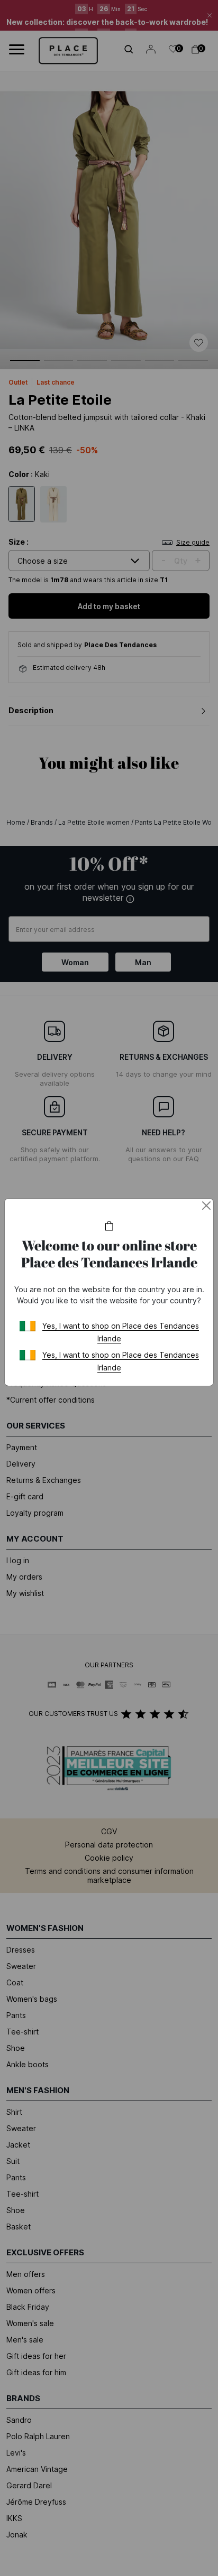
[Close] (206, 1206)
